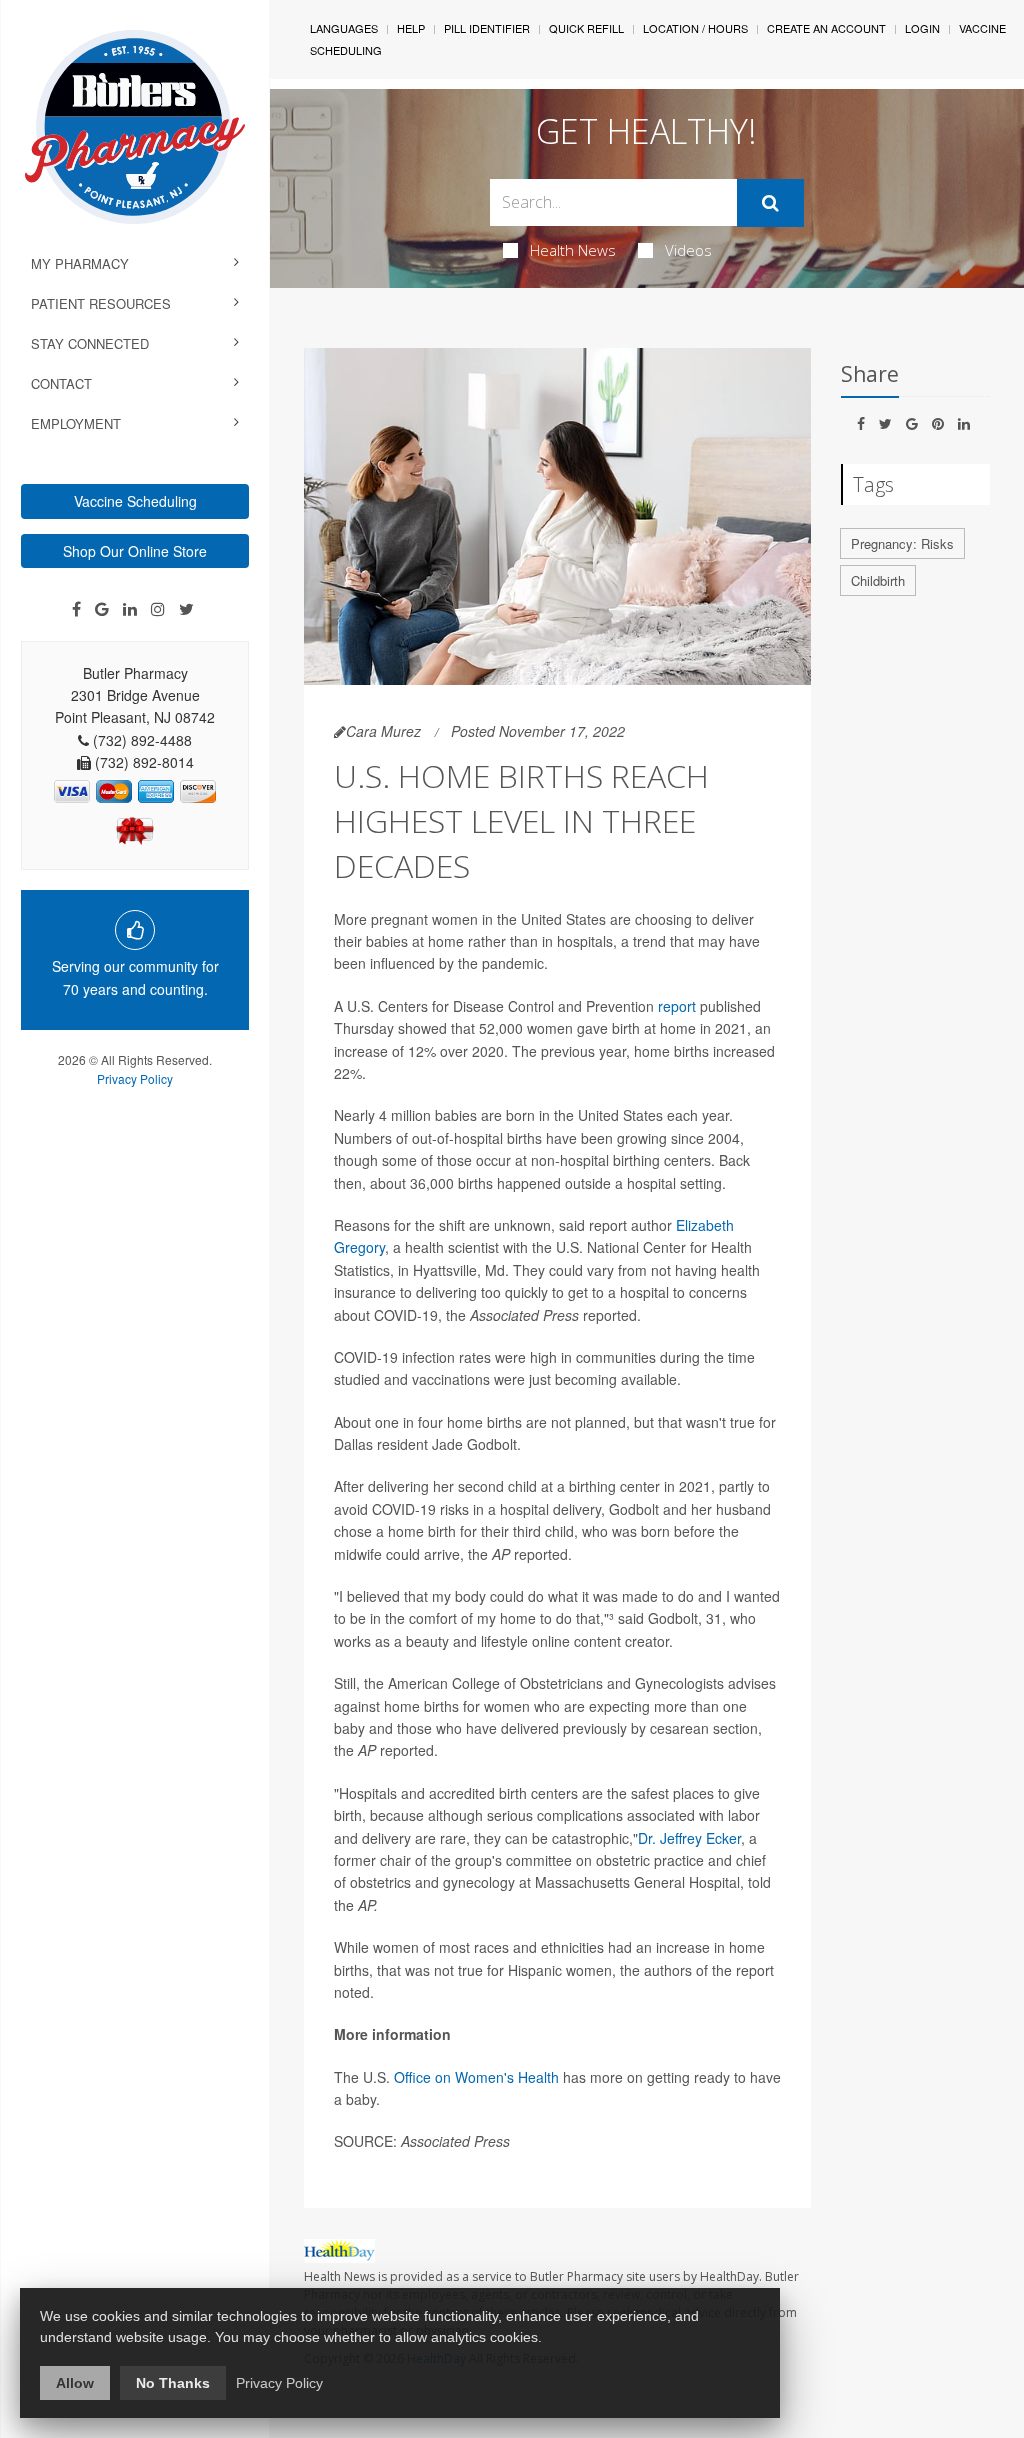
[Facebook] (76, 609)
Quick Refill (586, 28)
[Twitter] (186, 609)
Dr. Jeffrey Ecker (689, 1838)
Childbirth (878, 580)
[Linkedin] (130, 609)
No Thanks (173, 2383)
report (677, 1006)
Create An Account (826, 28)
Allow (75, 2383)
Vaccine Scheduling (135, 501)
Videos (688, 250)
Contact (61, 383)
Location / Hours (695, 28)
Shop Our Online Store (135, 551)
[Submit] (770, 203)
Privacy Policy (135, 1078)
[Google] (102, 609)
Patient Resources (101, 303)
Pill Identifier (487, 28)
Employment (76, 423)
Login (922, 28)
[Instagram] (158, 609)
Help (411, 28)
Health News (573, 250)
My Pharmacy (80, 263)
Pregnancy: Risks (902, 543)
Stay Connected (90, 343)
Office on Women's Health (476, 2077)
